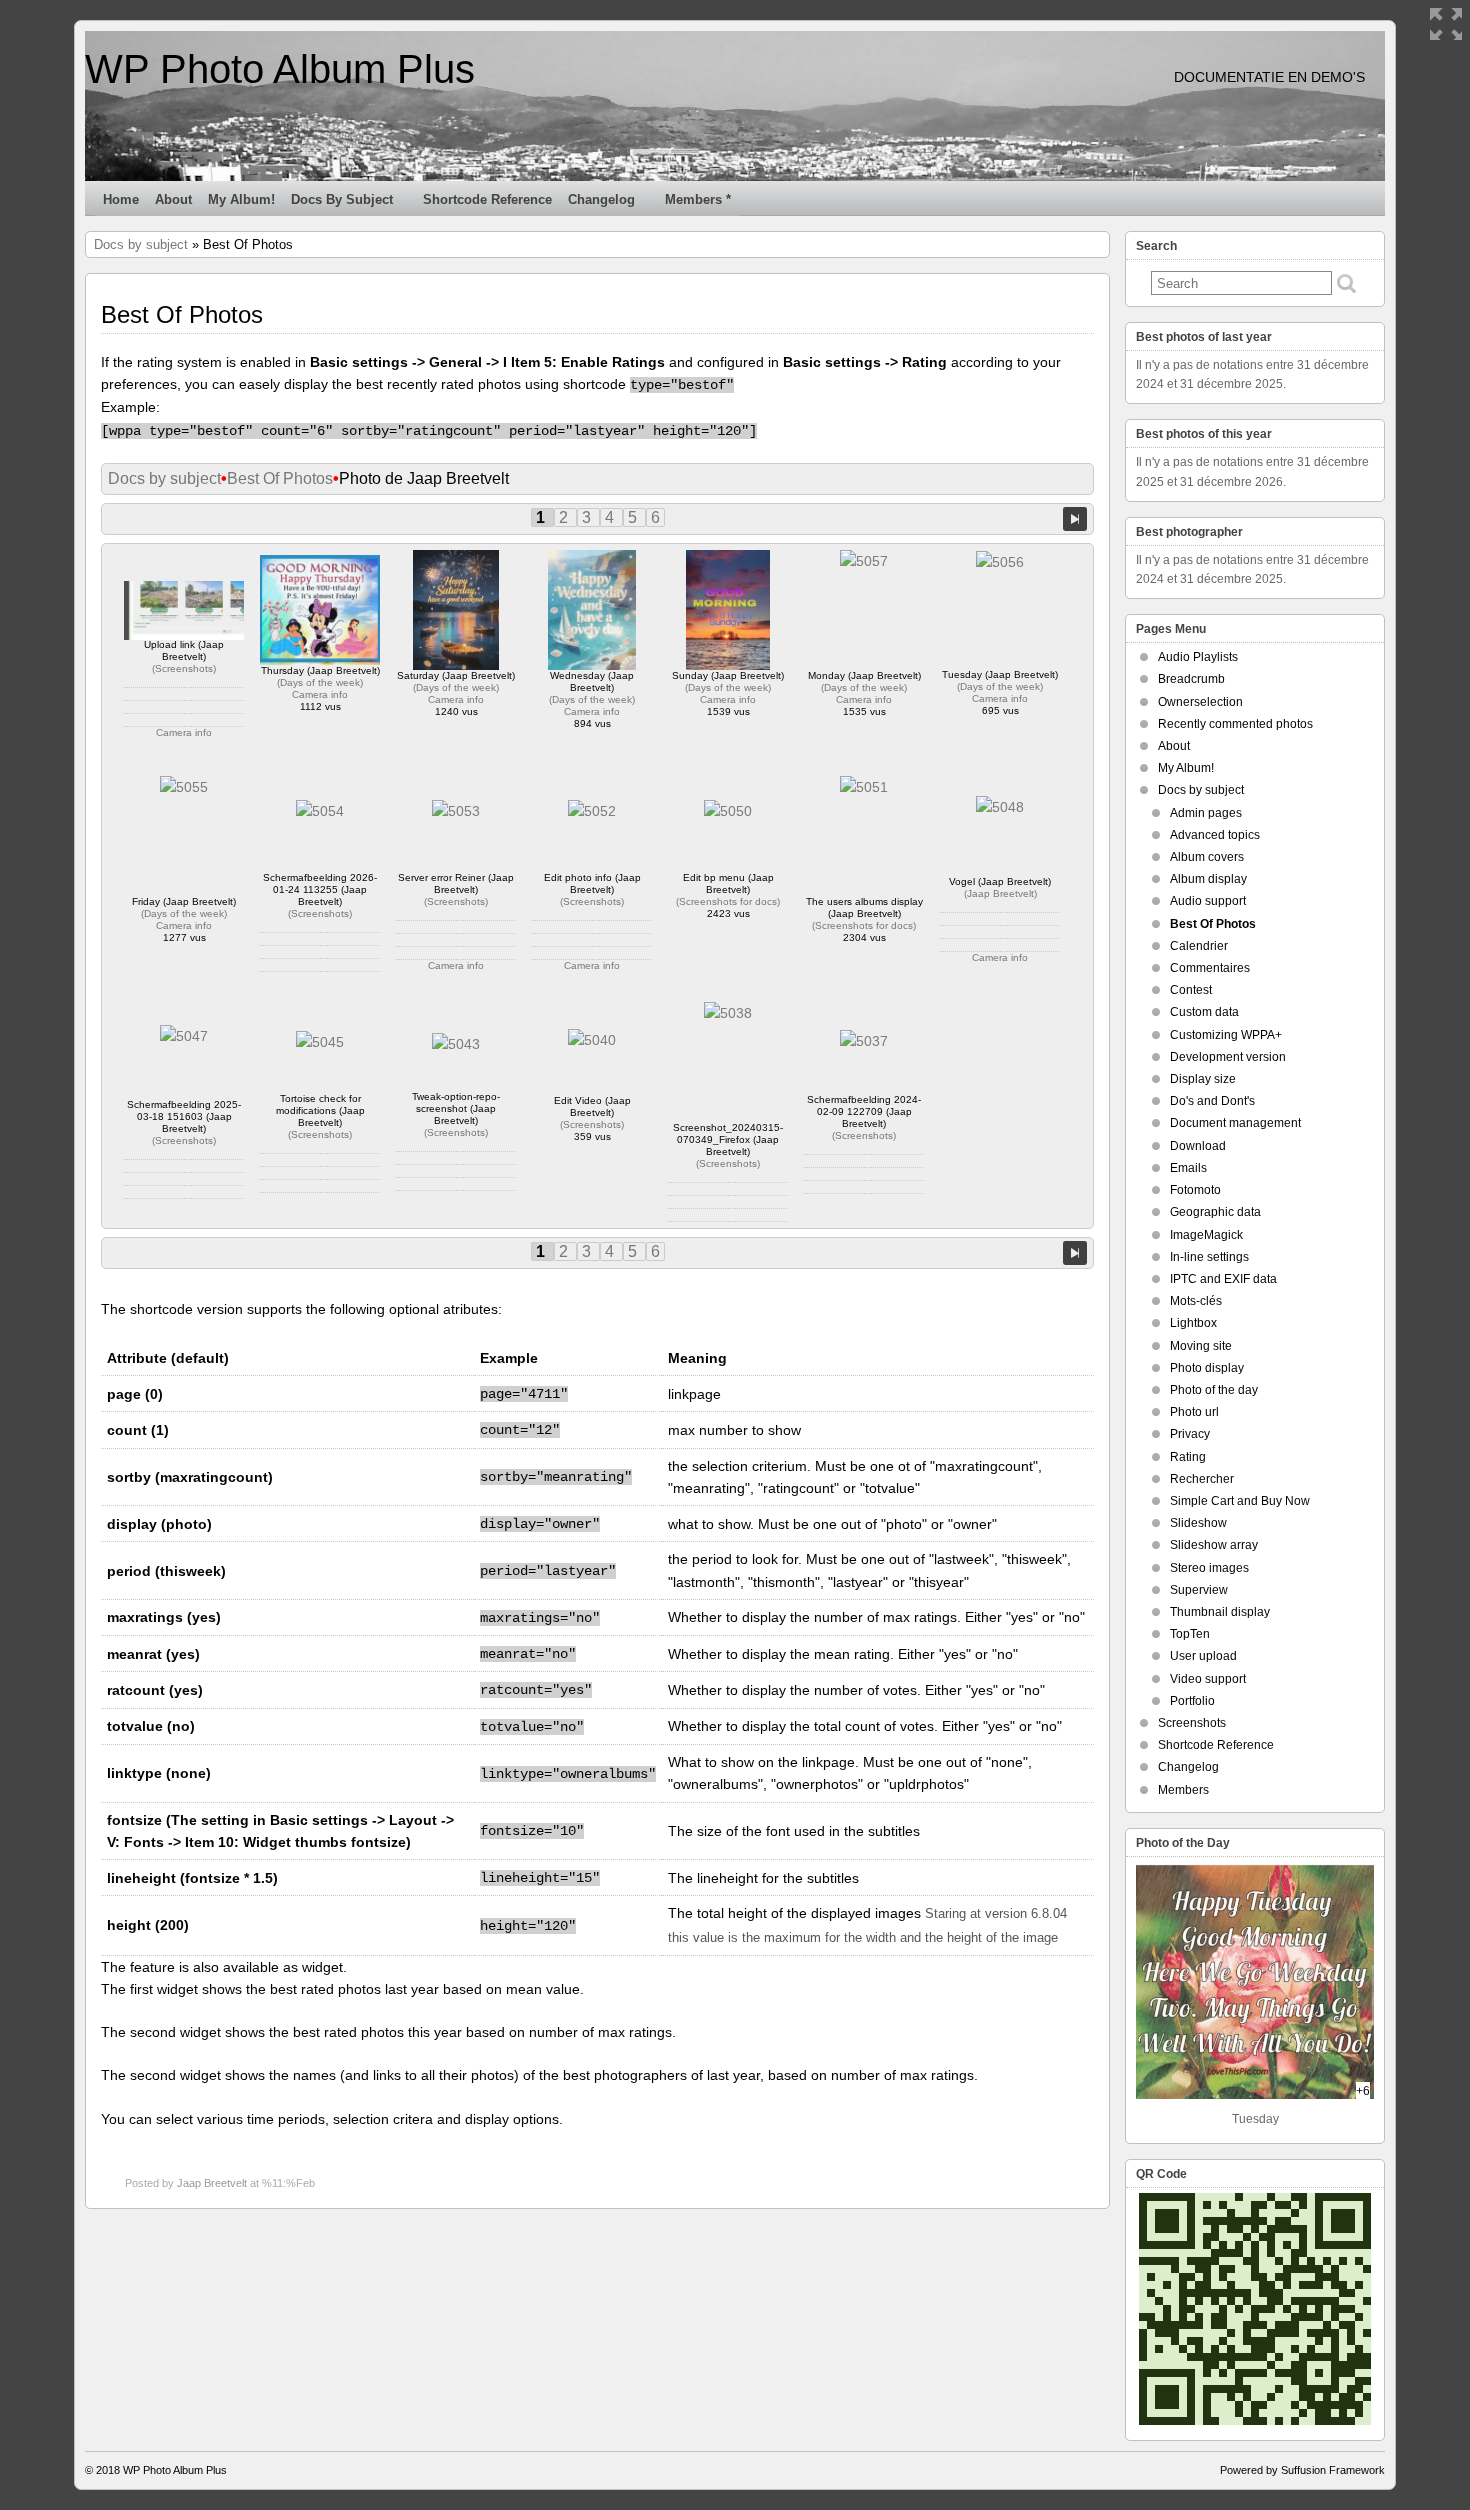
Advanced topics (1215, 835)
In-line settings (1209, 1257)
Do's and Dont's (1212, 1101)
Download (1198, 1146)
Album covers (1207, 857)
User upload (1203, 1656)
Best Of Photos (280, 478)
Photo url (1194, 1412)
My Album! (241, 199)
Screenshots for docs (728, 901)
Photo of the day (1214, 1390)
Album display (1208, 879)
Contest (1191, 990)
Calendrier (1199, 946)
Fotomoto (1195, 1190)
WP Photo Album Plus (280, 69)
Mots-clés (1196, 1301)
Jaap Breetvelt (1000, 893)
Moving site (1201, 1346)
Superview (1199, 1590)
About (173, 199)
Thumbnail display (1220, 1612)
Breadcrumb (1191, 679)
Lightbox (1193, 1323)
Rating (1188, 1457)
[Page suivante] (1075, 517)
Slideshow (1198, 1523)
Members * (698, 199)
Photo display (1207, 1368)
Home (121, 199)
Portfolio (1192, 1701)
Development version (1228, 1057)
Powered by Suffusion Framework (1302, 2470)
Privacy (1190, 1434)
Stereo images (1209, 1568)
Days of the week (320, 682)
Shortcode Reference (487, 199)
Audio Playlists (1198, 657)
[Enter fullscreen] (1446, 24)
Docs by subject (342, 199)
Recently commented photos (1235, 724)
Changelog (601, 199)
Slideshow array (1214, 1545)
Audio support (1208, 901)
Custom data (1204, 1012)
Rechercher (1202, 1479)
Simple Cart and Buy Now (1240, 1501)
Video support (1208, 1679)
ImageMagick (1206, 1235)
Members (1183, 1790)
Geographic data (1215, 1212)
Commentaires (1210, 968)
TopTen (1190, 1634)
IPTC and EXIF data (1223, 1279)
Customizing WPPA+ (1226, 1035)
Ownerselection (1200, 702)
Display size (1203, 1079)
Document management (1235, 1123)
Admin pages (1206, 813)
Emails (1188, 1168)
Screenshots (184, 668)
